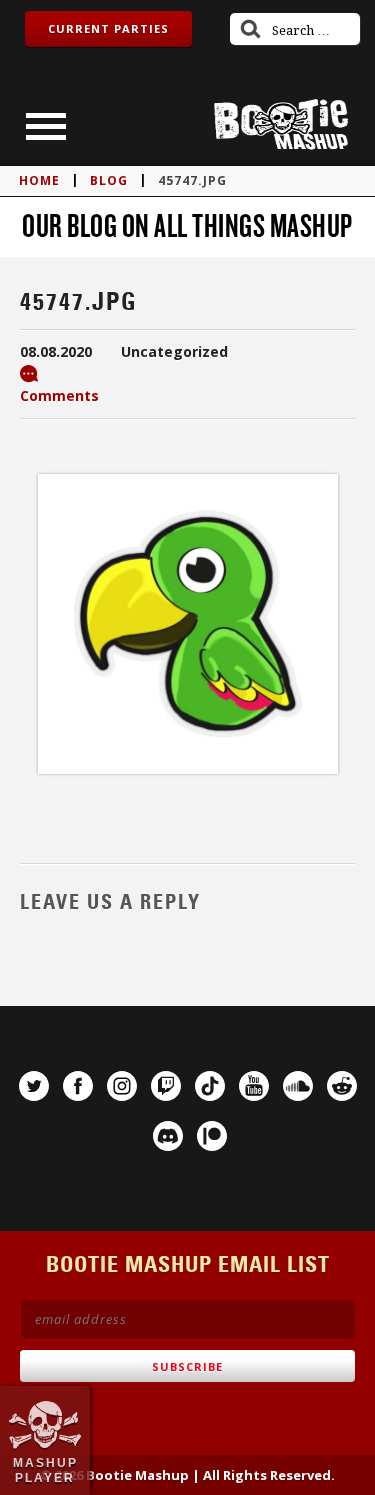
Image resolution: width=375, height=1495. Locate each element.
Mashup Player (45, 1470)
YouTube (254, 1086)
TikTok (210, 1086)
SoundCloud (298, 1086)
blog (109, 180)
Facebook (78, 1086)
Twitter (34, 1086)
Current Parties (108, 28)
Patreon (212, 1136)
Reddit (342, 1086)
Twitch (166, 1086)
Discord (168, 1136)
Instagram (122, 1086)
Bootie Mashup (281, 124)
